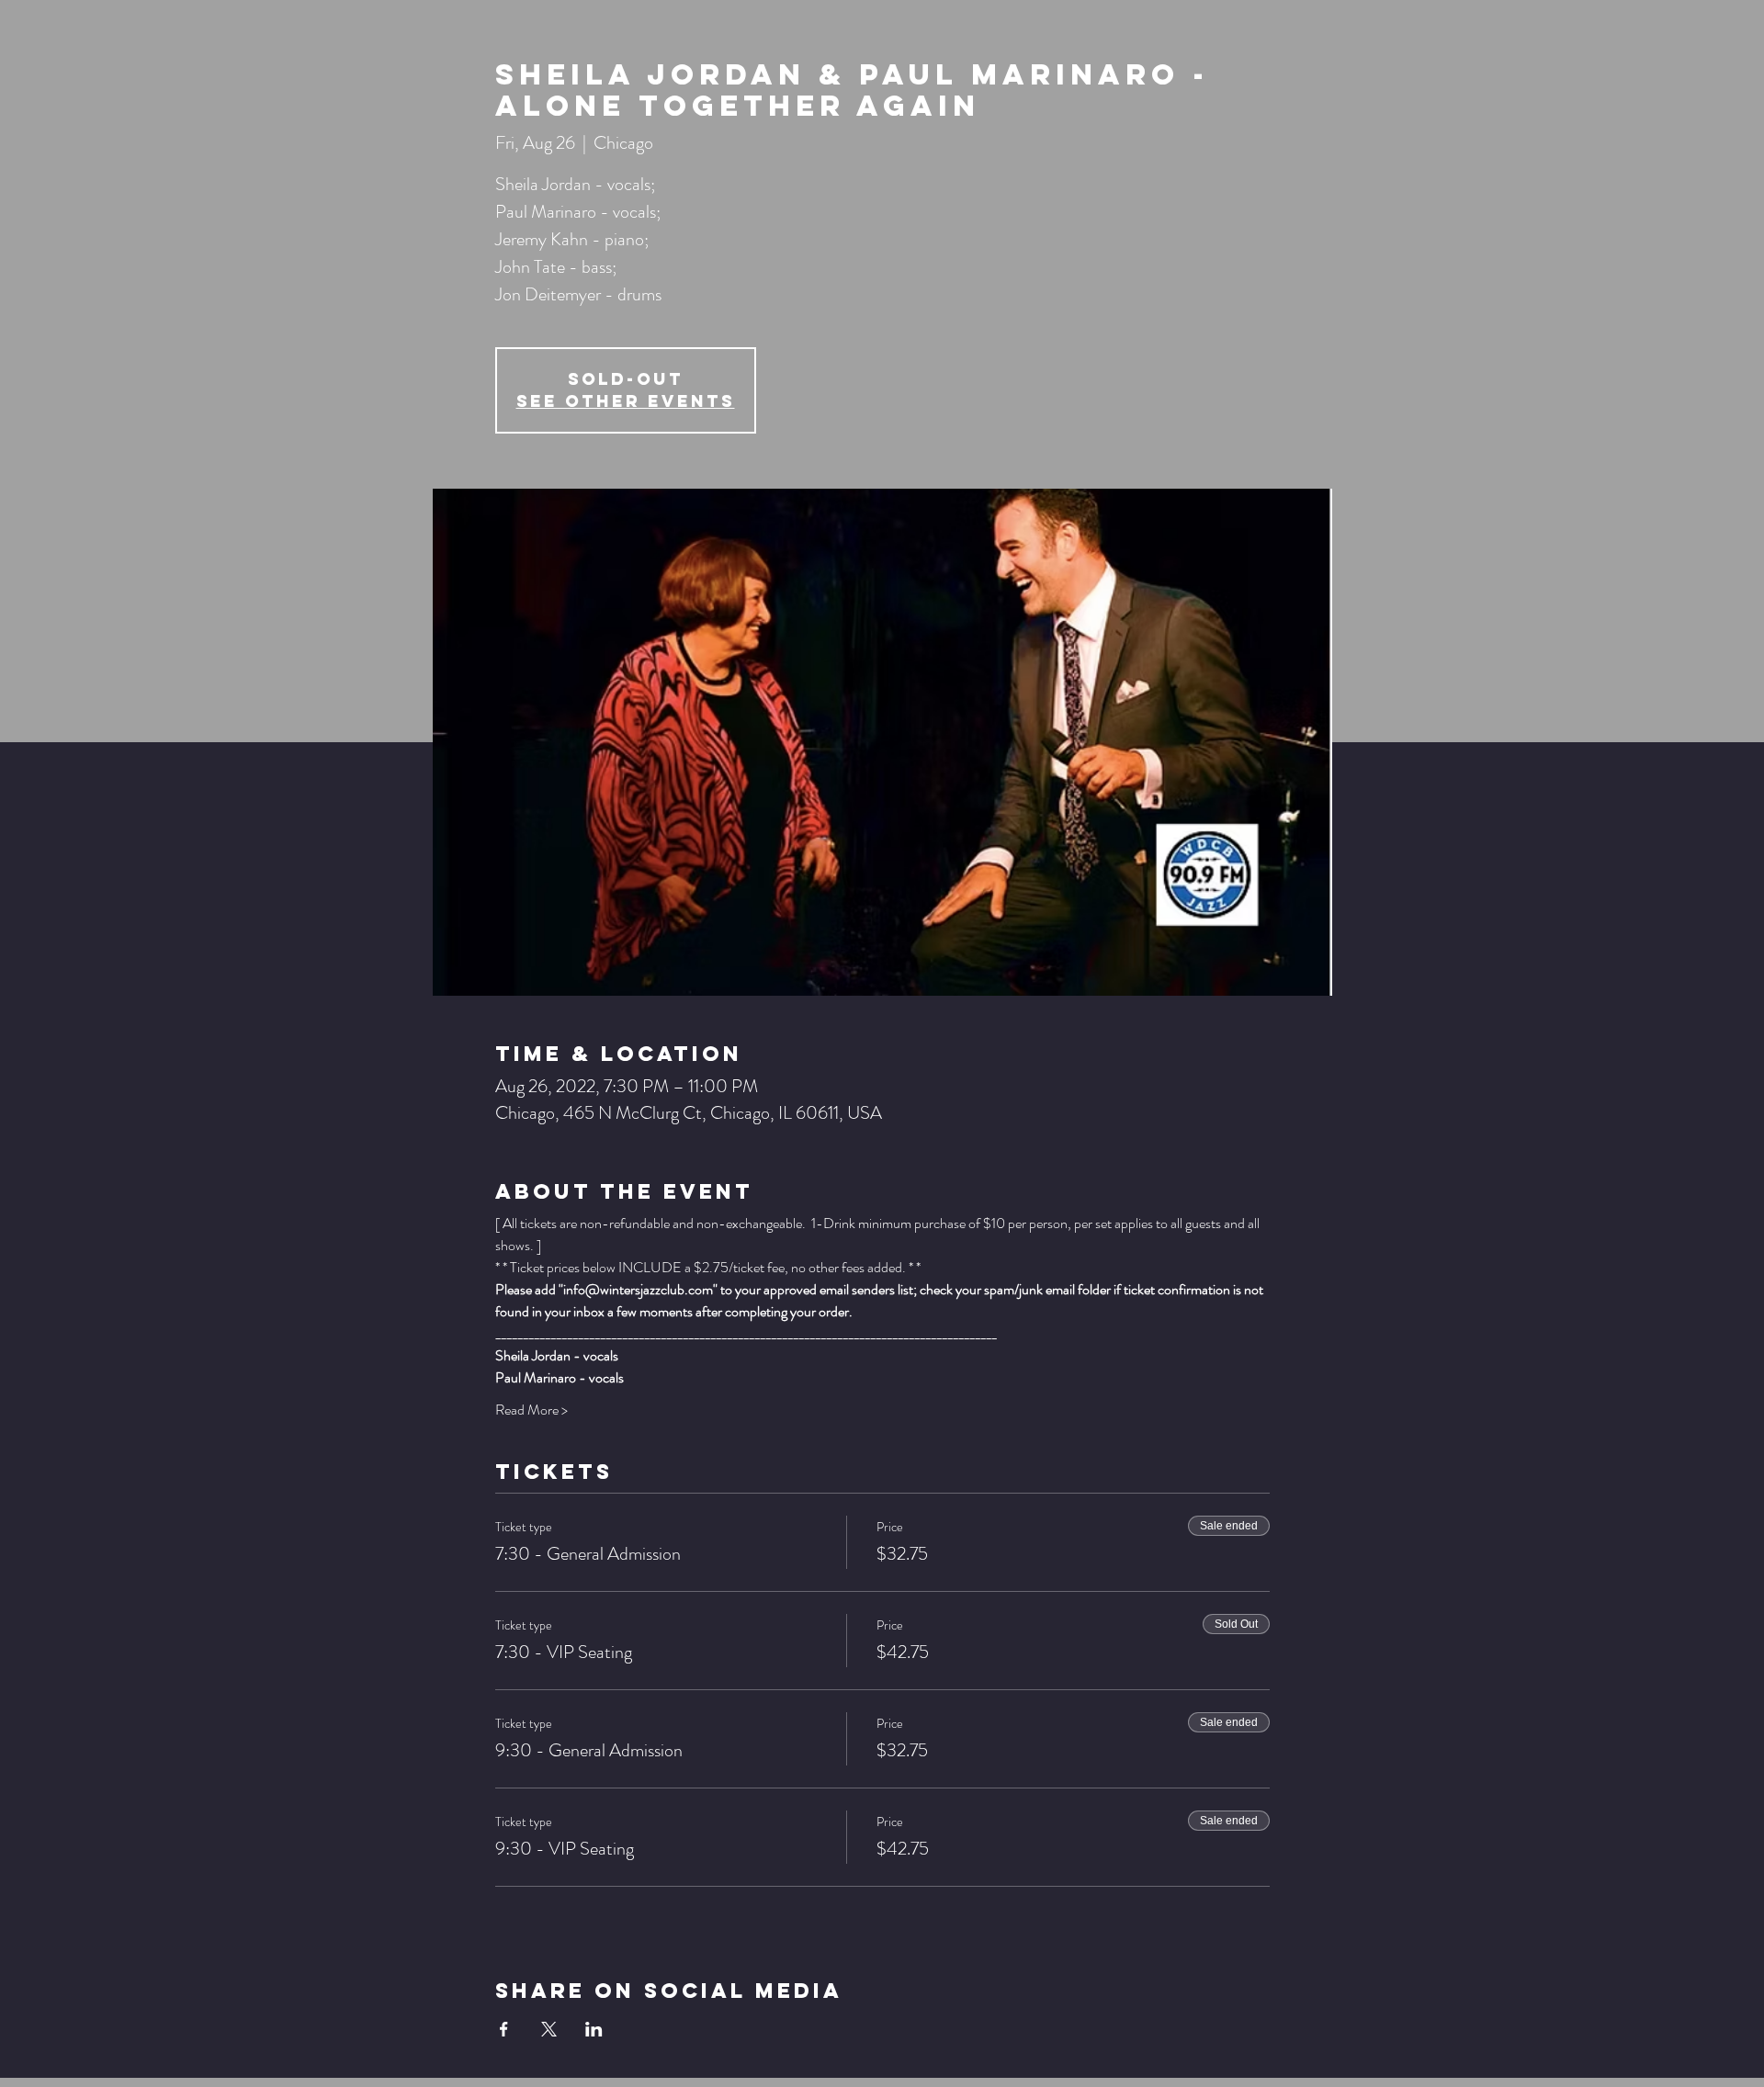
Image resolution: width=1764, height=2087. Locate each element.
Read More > (531, 1410)
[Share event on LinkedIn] (594, 2029)
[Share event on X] (549, 2029)
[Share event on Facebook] (504, 2029)
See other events (626, 401)
